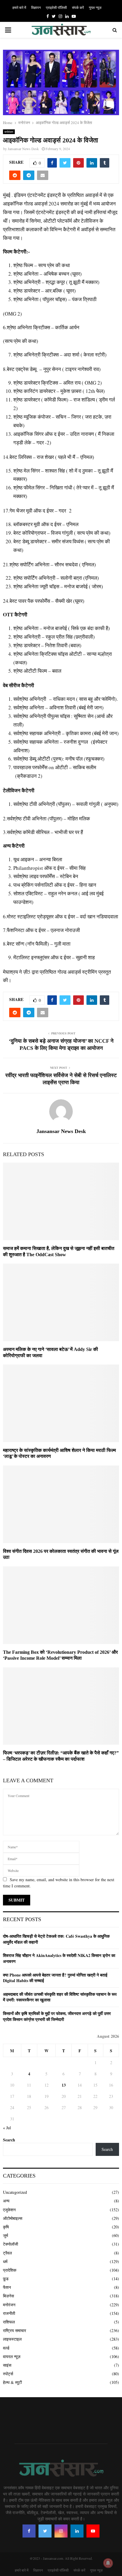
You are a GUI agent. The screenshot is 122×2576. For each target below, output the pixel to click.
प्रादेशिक (10, 2270)
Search (9, 2140)
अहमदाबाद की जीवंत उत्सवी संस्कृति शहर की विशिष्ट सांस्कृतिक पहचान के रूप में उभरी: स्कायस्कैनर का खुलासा (60, 1997)
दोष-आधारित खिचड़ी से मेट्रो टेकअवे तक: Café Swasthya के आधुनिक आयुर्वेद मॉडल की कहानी (56, 1939)
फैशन (7, 2287)
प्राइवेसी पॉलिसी (56, 7)
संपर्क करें (78, 7)
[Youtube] (93, 2531)
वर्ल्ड (6, 2348)
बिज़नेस (8, 2296)
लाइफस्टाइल (12, 2339)
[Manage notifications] (108, 2563)
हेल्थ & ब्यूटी (12, 2382)
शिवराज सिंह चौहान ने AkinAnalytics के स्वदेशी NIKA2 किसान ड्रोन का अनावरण (59, 1958)
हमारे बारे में (19, 7)
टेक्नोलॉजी (11, 2244)
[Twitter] (45, 2531)
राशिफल (9, 2322)
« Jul (7, 2128)
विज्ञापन (36, 7)
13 (64, 2085)
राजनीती (9, 2313)
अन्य (6, 2201)
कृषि (6, 2227)
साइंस (7, 2365)
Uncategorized (15, 2192)
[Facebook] (29, 2531)
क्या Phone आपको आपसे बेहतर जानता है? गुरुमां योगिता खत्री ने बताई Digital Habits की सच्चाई (55, 1978)
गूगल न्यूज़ (95, 7)
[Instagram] (61, 2531)
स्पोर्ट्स (8, 2374)
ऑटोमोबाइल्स (13, 2218)
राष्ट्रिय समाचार (15, 2330)
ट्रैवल (7, 2253)
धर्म (5, 2261)
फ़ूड (6, 2279)
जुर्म (5, 2235)
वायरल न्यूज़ (12, 2356)
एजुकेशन (9, 2210)
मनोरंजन (9, 132)
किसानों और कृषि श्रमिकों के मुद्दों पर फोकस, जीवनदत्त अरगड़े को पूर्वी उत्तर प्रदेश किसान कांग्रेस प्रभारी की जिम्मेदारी (57, 2016)
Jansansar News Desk (23, 149)
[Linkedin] (77, 2531)
